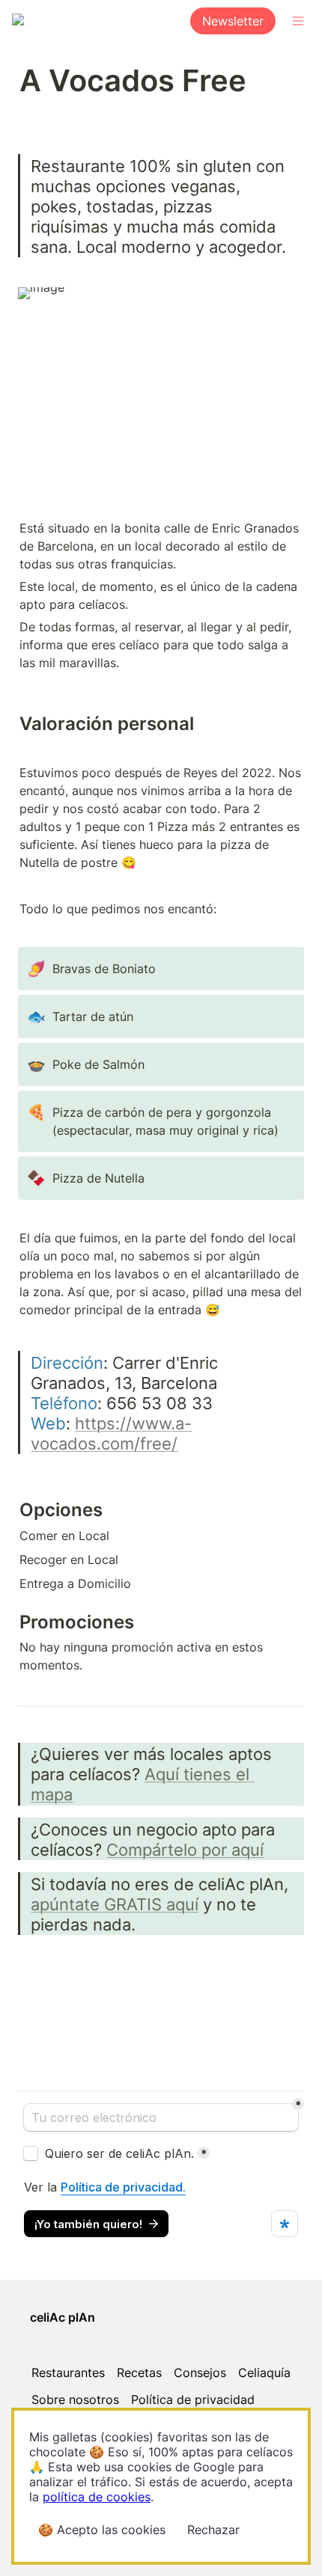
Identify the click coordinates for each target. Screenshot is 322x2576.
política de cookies (97, 2497)
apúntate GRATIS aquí (115, 1904)
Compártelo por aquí (185, 1849)
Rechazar (213, 2530)
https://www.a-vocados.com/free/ (111, 1433)
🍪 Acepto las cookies (102, 2530)
